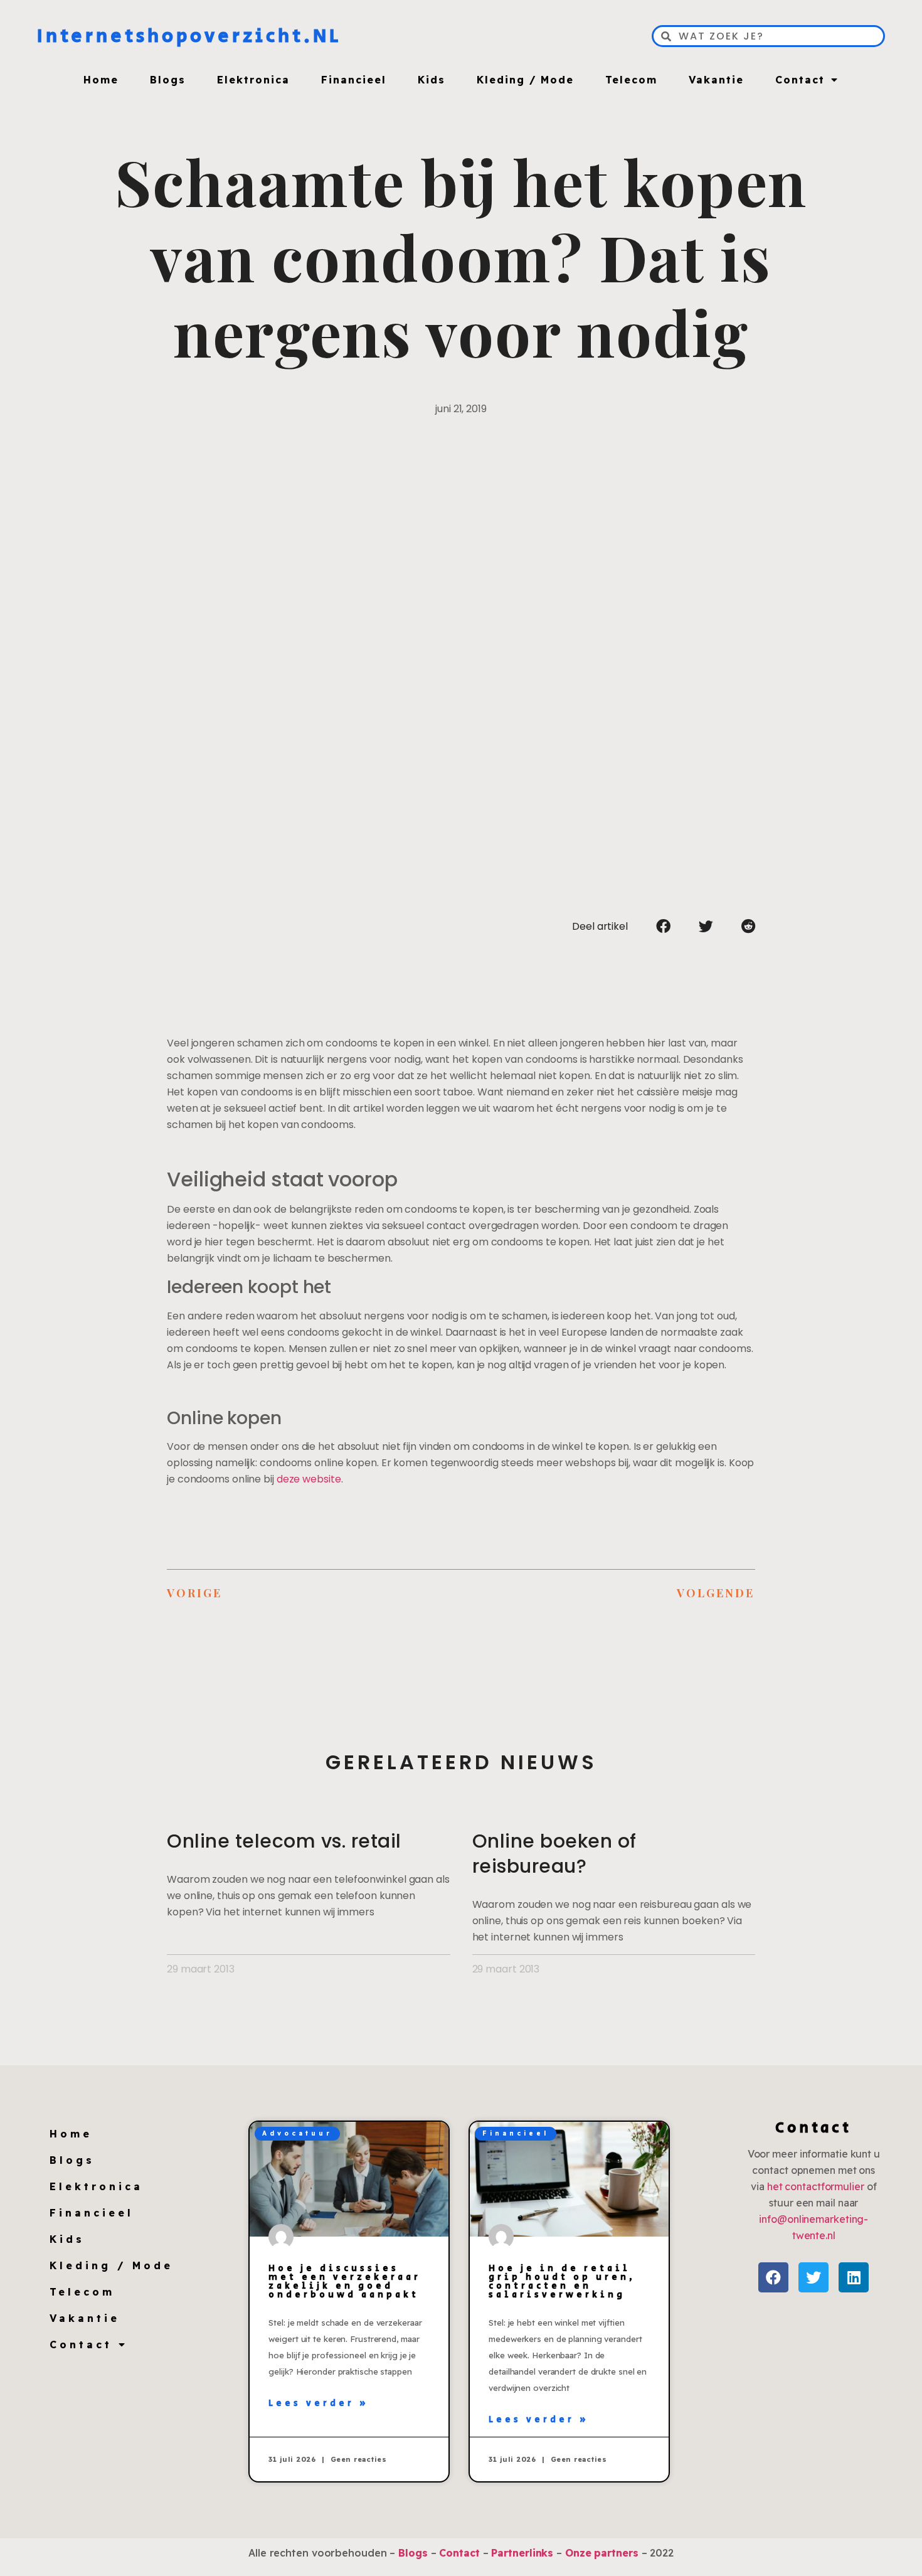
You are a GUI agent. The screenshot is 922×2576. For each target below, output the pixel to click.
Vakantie (716, 80)
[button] (663, 926)
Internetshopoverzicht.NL (189, 36)
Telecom (631, 80)
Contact (800, 80)
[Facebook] (773, 2277)
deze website (309, 1479)
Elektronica (253, 80)
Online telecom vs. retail (284, 1841)
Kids (432, 80)
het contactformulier (816, 2186)
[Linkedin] (854, 2277)
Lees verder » (319, 2403)
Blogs (168, 80)
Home (101, 80)
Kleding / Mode (525, 80)
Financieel (354, 80)
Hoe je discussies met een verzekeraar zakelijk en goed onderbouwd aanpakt (345, 2282)
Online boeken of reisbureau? (554, 1854)
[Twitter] (813, 2277)
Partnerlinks (522, 2553)
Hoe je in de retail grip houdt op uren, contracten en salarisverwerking (562, 2282)
